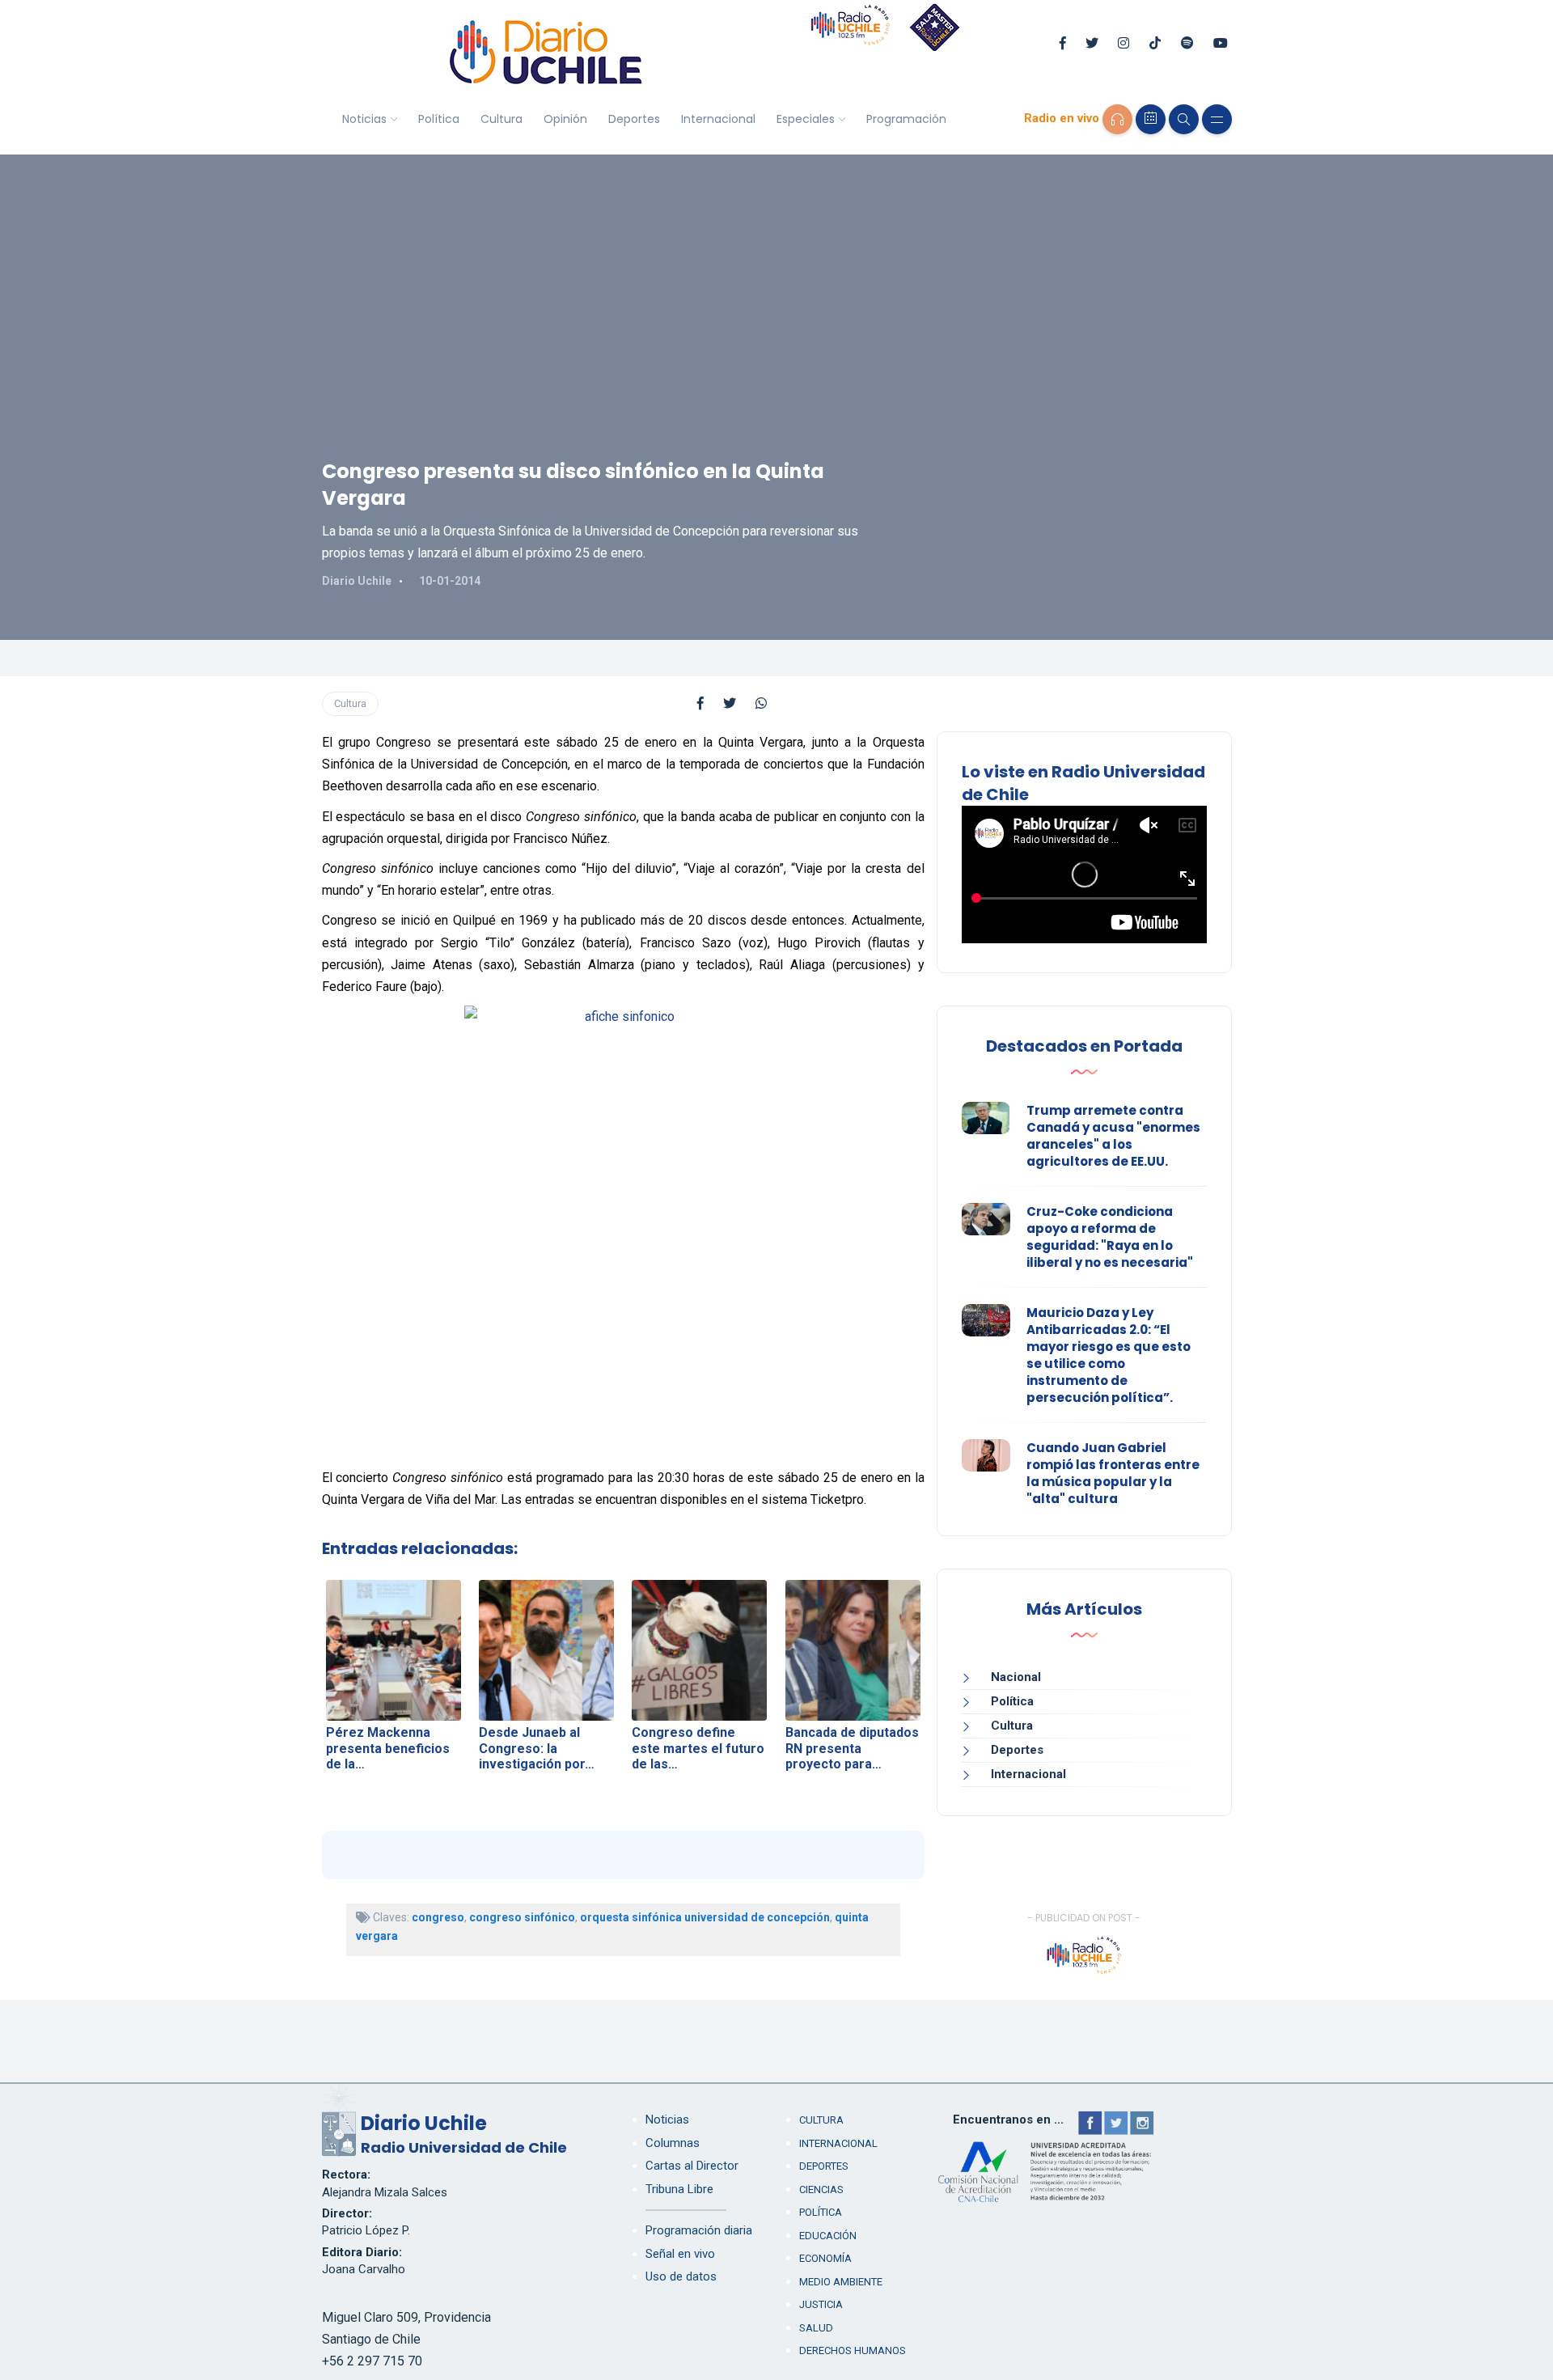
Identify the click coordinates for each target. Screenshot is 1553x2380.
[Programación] (1151, 119)
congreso (438, 1917)
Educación (828, 2236)
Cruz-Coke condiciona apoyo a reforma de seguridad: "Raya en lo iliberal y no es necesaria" (1110, 1237)
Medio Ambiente (841, 2282)
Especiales (806, 119)
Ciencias (821, 2189)
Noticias (364, 119)
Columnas (673, 2143)
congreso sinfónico (522, 1917)
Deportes (634, 119)
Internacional (718, 119)
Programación (906, 119)
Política (439, 119)
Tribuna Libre (679, 2189)
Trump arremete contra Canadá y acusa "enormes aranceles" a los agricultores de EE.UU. (1113, 1136)
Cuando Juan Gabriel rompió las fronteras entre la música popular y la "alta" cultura (1113, 1473)
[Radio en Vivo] (1117, 119)
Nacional (1016, 1677)
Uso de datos (681, 2276)
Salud (816, 2328)
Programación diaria (699, 2230)
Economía (825, 2258)
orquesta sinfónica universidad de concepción (705, 1917)
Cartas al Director (692, 2166)
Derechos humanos (853, 2350)
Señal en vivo (680, 2254)
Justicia (821, 2304)
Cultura (501, 119)
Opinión (565, 119)
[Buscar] (1184, 119)
